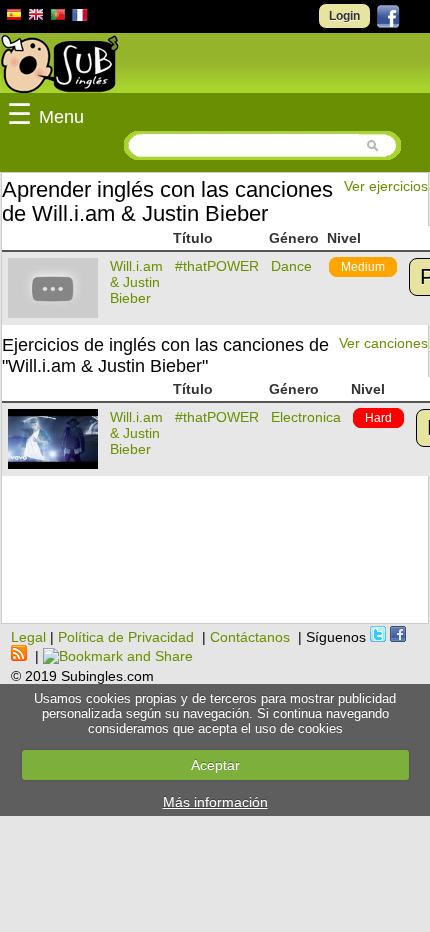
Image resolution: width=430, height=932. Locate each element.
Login (344, 16)
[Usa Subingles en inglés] (36, 17)
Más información (215, 802)
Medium (363, 267)
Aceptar (215, 765)
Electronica (306, 417)
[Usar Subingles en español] (14, 18)
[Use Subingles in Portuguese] (58, 17)
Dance (291, 266)
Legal (28, 637)
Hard (378, 418)
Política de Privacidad (126, 637)
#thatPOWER (217, 266)
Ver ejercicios (386, 186)
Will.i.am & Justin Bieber (136, 282)
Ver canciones (383, 343)
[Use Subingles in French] (80, 18)
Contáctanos (250, 637)
